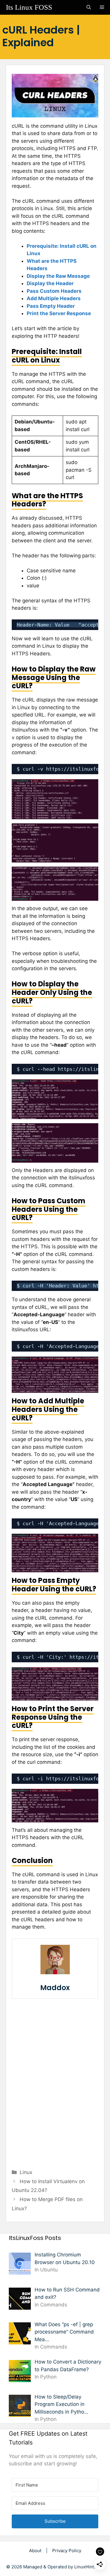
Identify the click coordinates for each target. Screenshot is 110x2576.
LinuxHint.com (89, 2567)
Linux (26, 2172)
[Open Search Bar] (89, 7)
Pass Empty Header (51, 306)
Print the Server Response (59, 313)
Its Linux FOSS (29, 7)
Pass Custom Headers (54, 291)
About (35, 2551)
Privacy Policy (67, 2551)
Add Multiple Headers (54, 298)
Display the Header (50, 283)
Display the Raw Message (58, 276)
